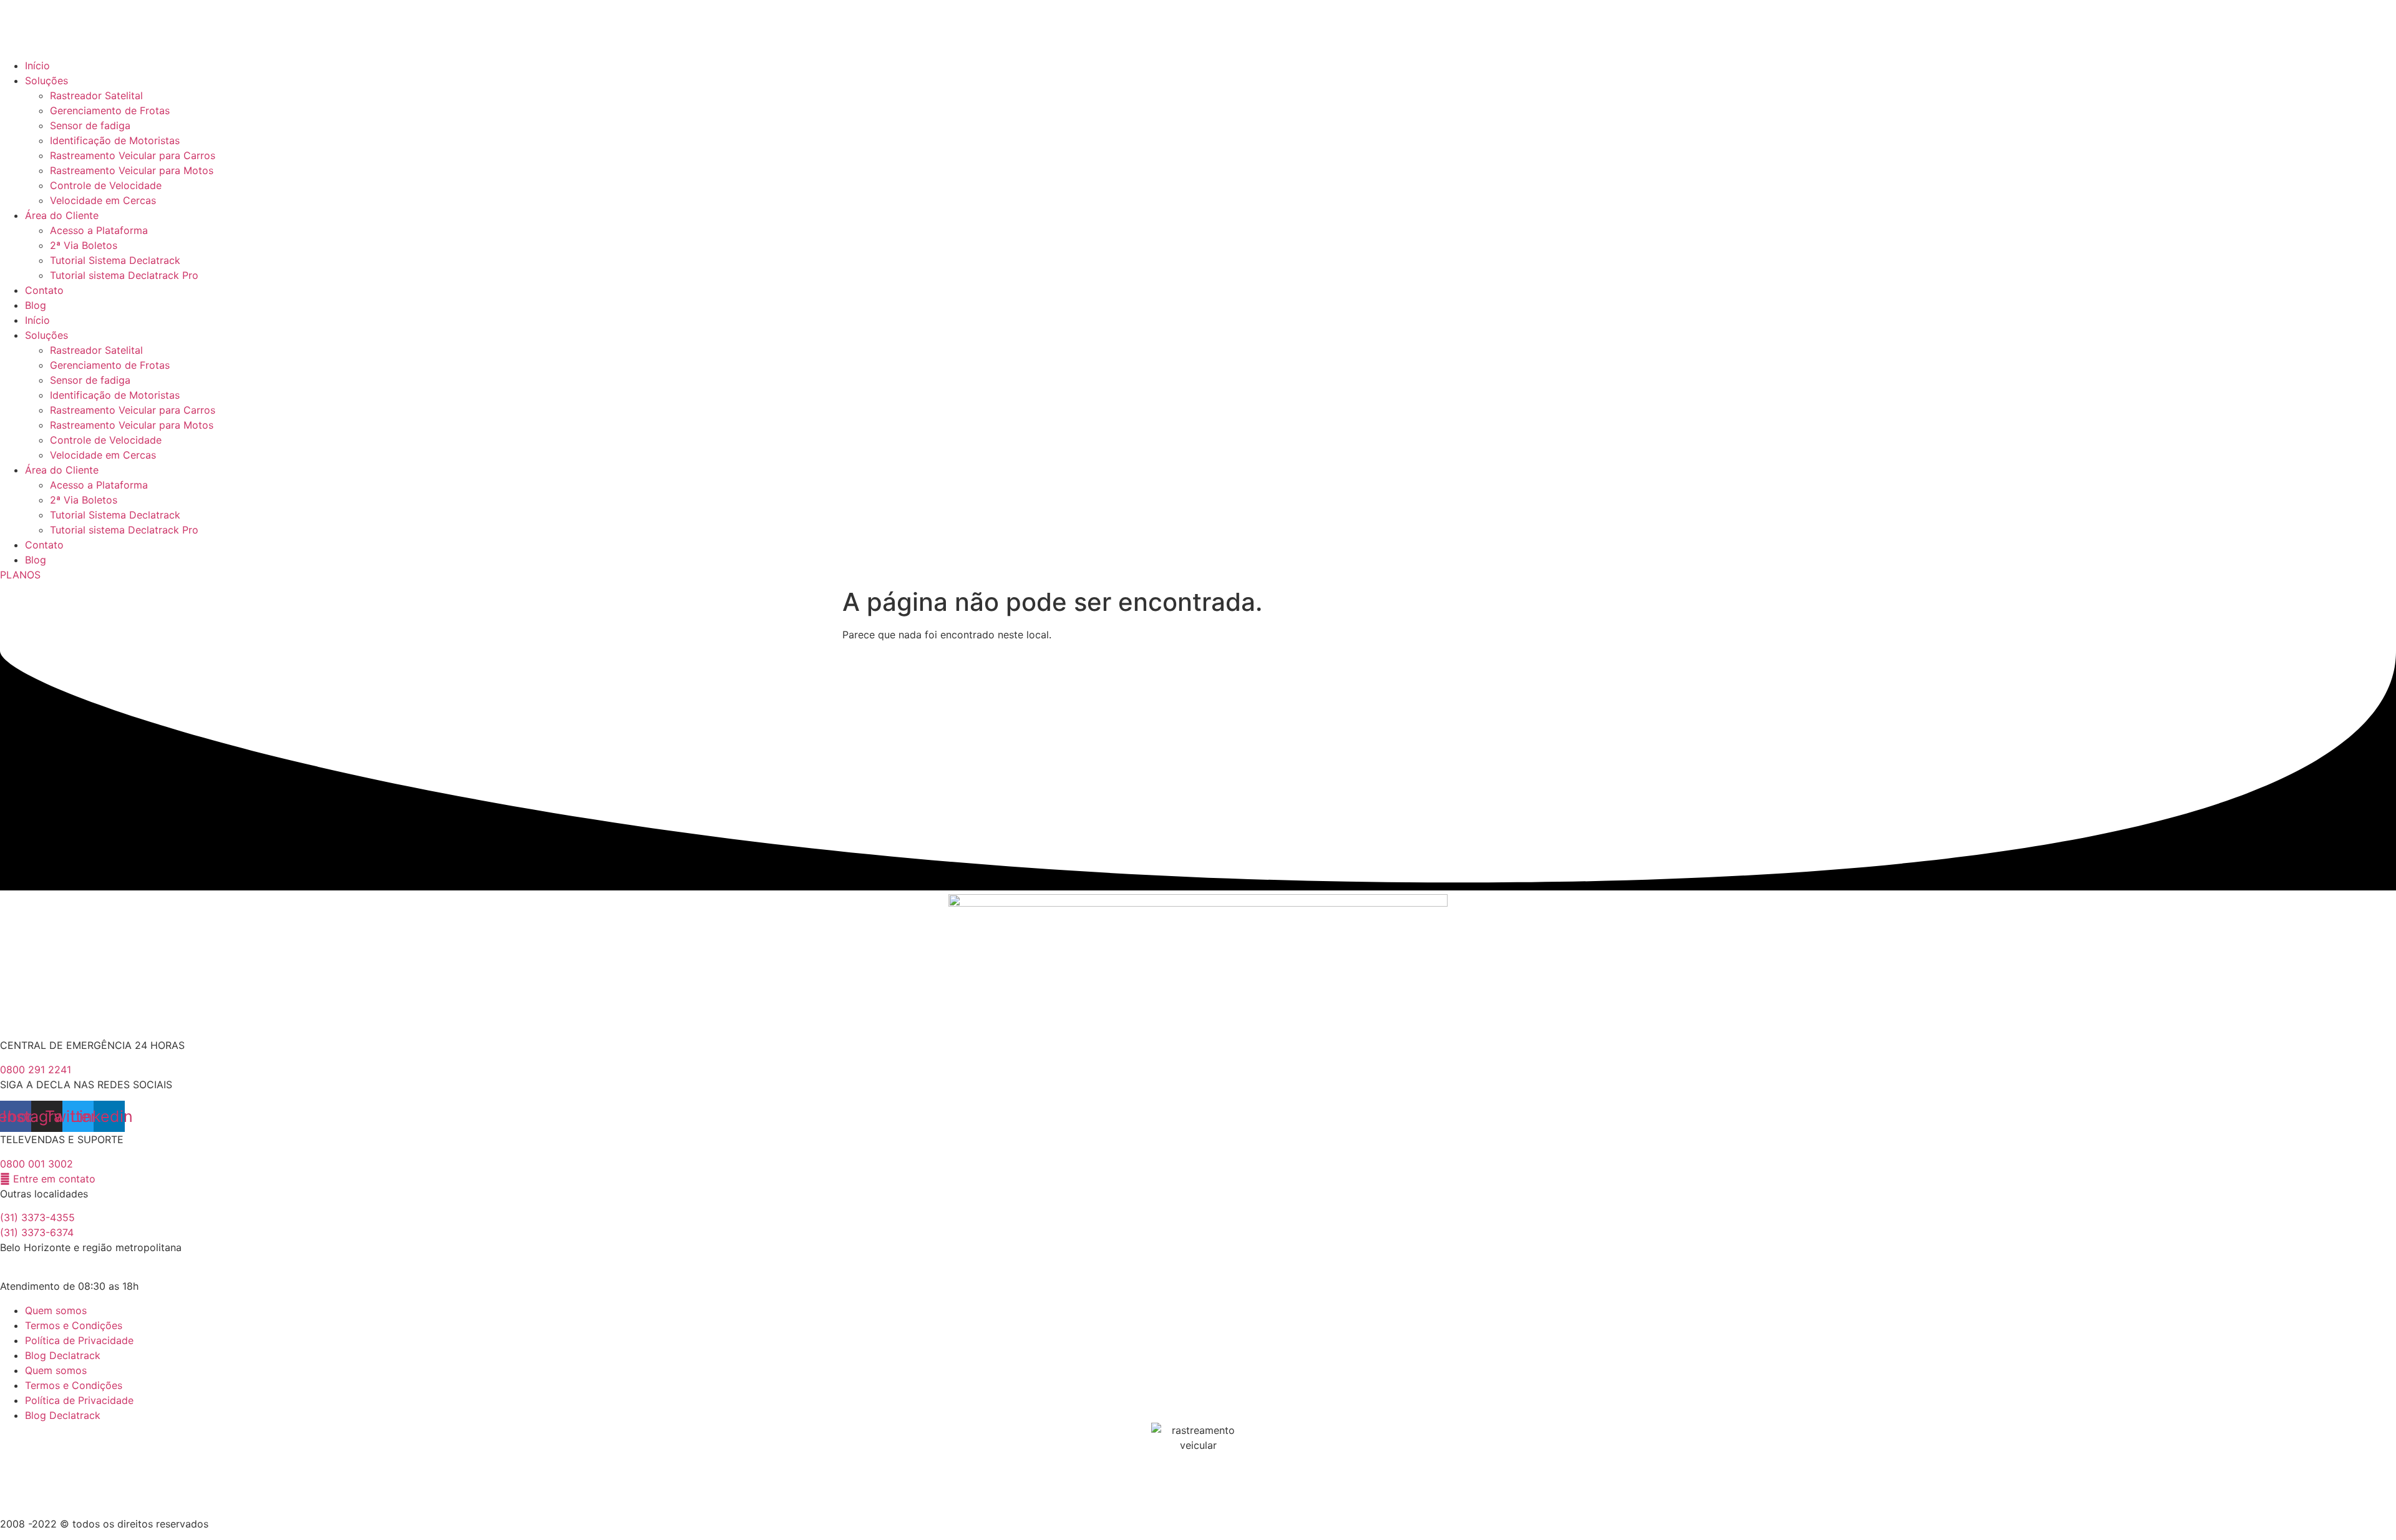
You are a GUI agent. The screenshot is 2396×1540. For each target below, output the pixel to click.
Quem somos (56, 1310)
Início (37, 66)
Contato (44, 290)
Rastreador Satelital (96, 95)
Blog (36, 305)
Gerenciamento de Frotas (110, 110)
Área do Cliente (62, 215)
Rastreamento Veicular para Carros (133, 155)
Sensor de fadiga (90, 125)
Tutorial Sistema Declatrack (115, 260)
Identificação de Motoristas (115, 140)
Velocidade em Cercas (103, 200)
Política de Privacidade (79, 1340)
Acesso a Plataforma (99, 230)
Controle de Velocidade (106, 185)
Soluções (46, 80)
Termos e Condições (74, 1325)
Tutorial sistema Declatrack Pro (124, 275)
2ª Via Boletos (84, 245)
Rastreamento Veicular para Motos (132, 170)
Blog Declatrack (63, 1355)
